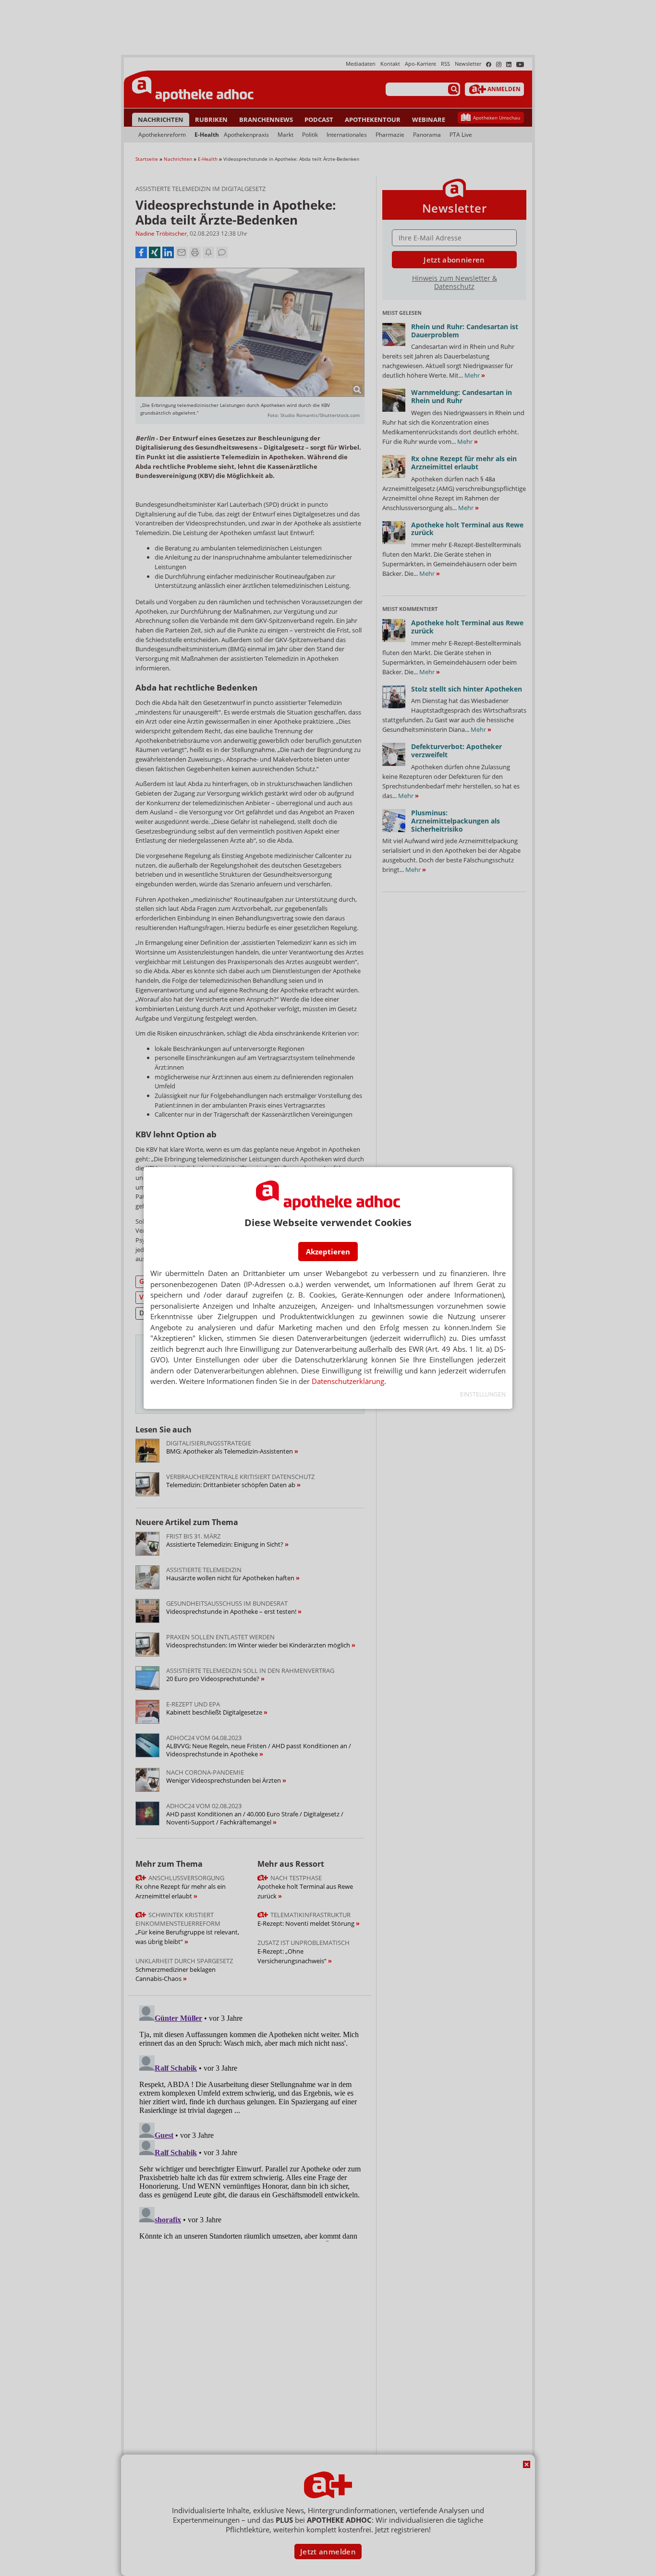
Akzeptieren (328, 1252)
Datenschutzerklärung (348, 1381)
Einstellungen (483, 1394)
